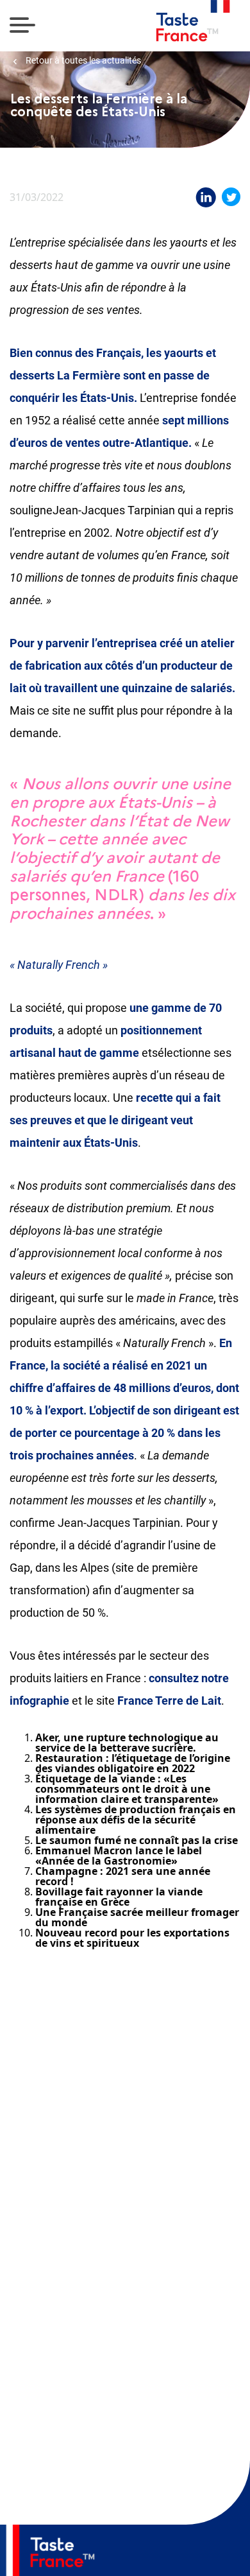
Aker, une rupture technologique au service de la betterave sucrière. (127, 1743)
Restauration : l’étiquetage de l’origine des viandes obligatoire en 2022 (133, 1763)
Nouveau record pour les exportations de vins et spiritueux (132, 1938)
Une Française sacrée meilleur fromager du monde (137, 1917)
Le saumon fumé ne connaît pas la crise (137, 1840)
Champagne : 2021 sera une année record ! (123, 1876)
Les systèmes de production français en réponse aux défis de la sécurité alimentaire (136, 1820)
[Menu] (22, 26)
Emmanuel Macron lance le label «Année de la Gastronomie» (119, 1856)
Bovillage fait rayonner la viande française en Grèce (119, 1897)
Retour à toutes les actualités (82, 61)
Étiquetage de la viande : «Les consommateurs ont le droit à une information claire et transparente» (127, 1789)
